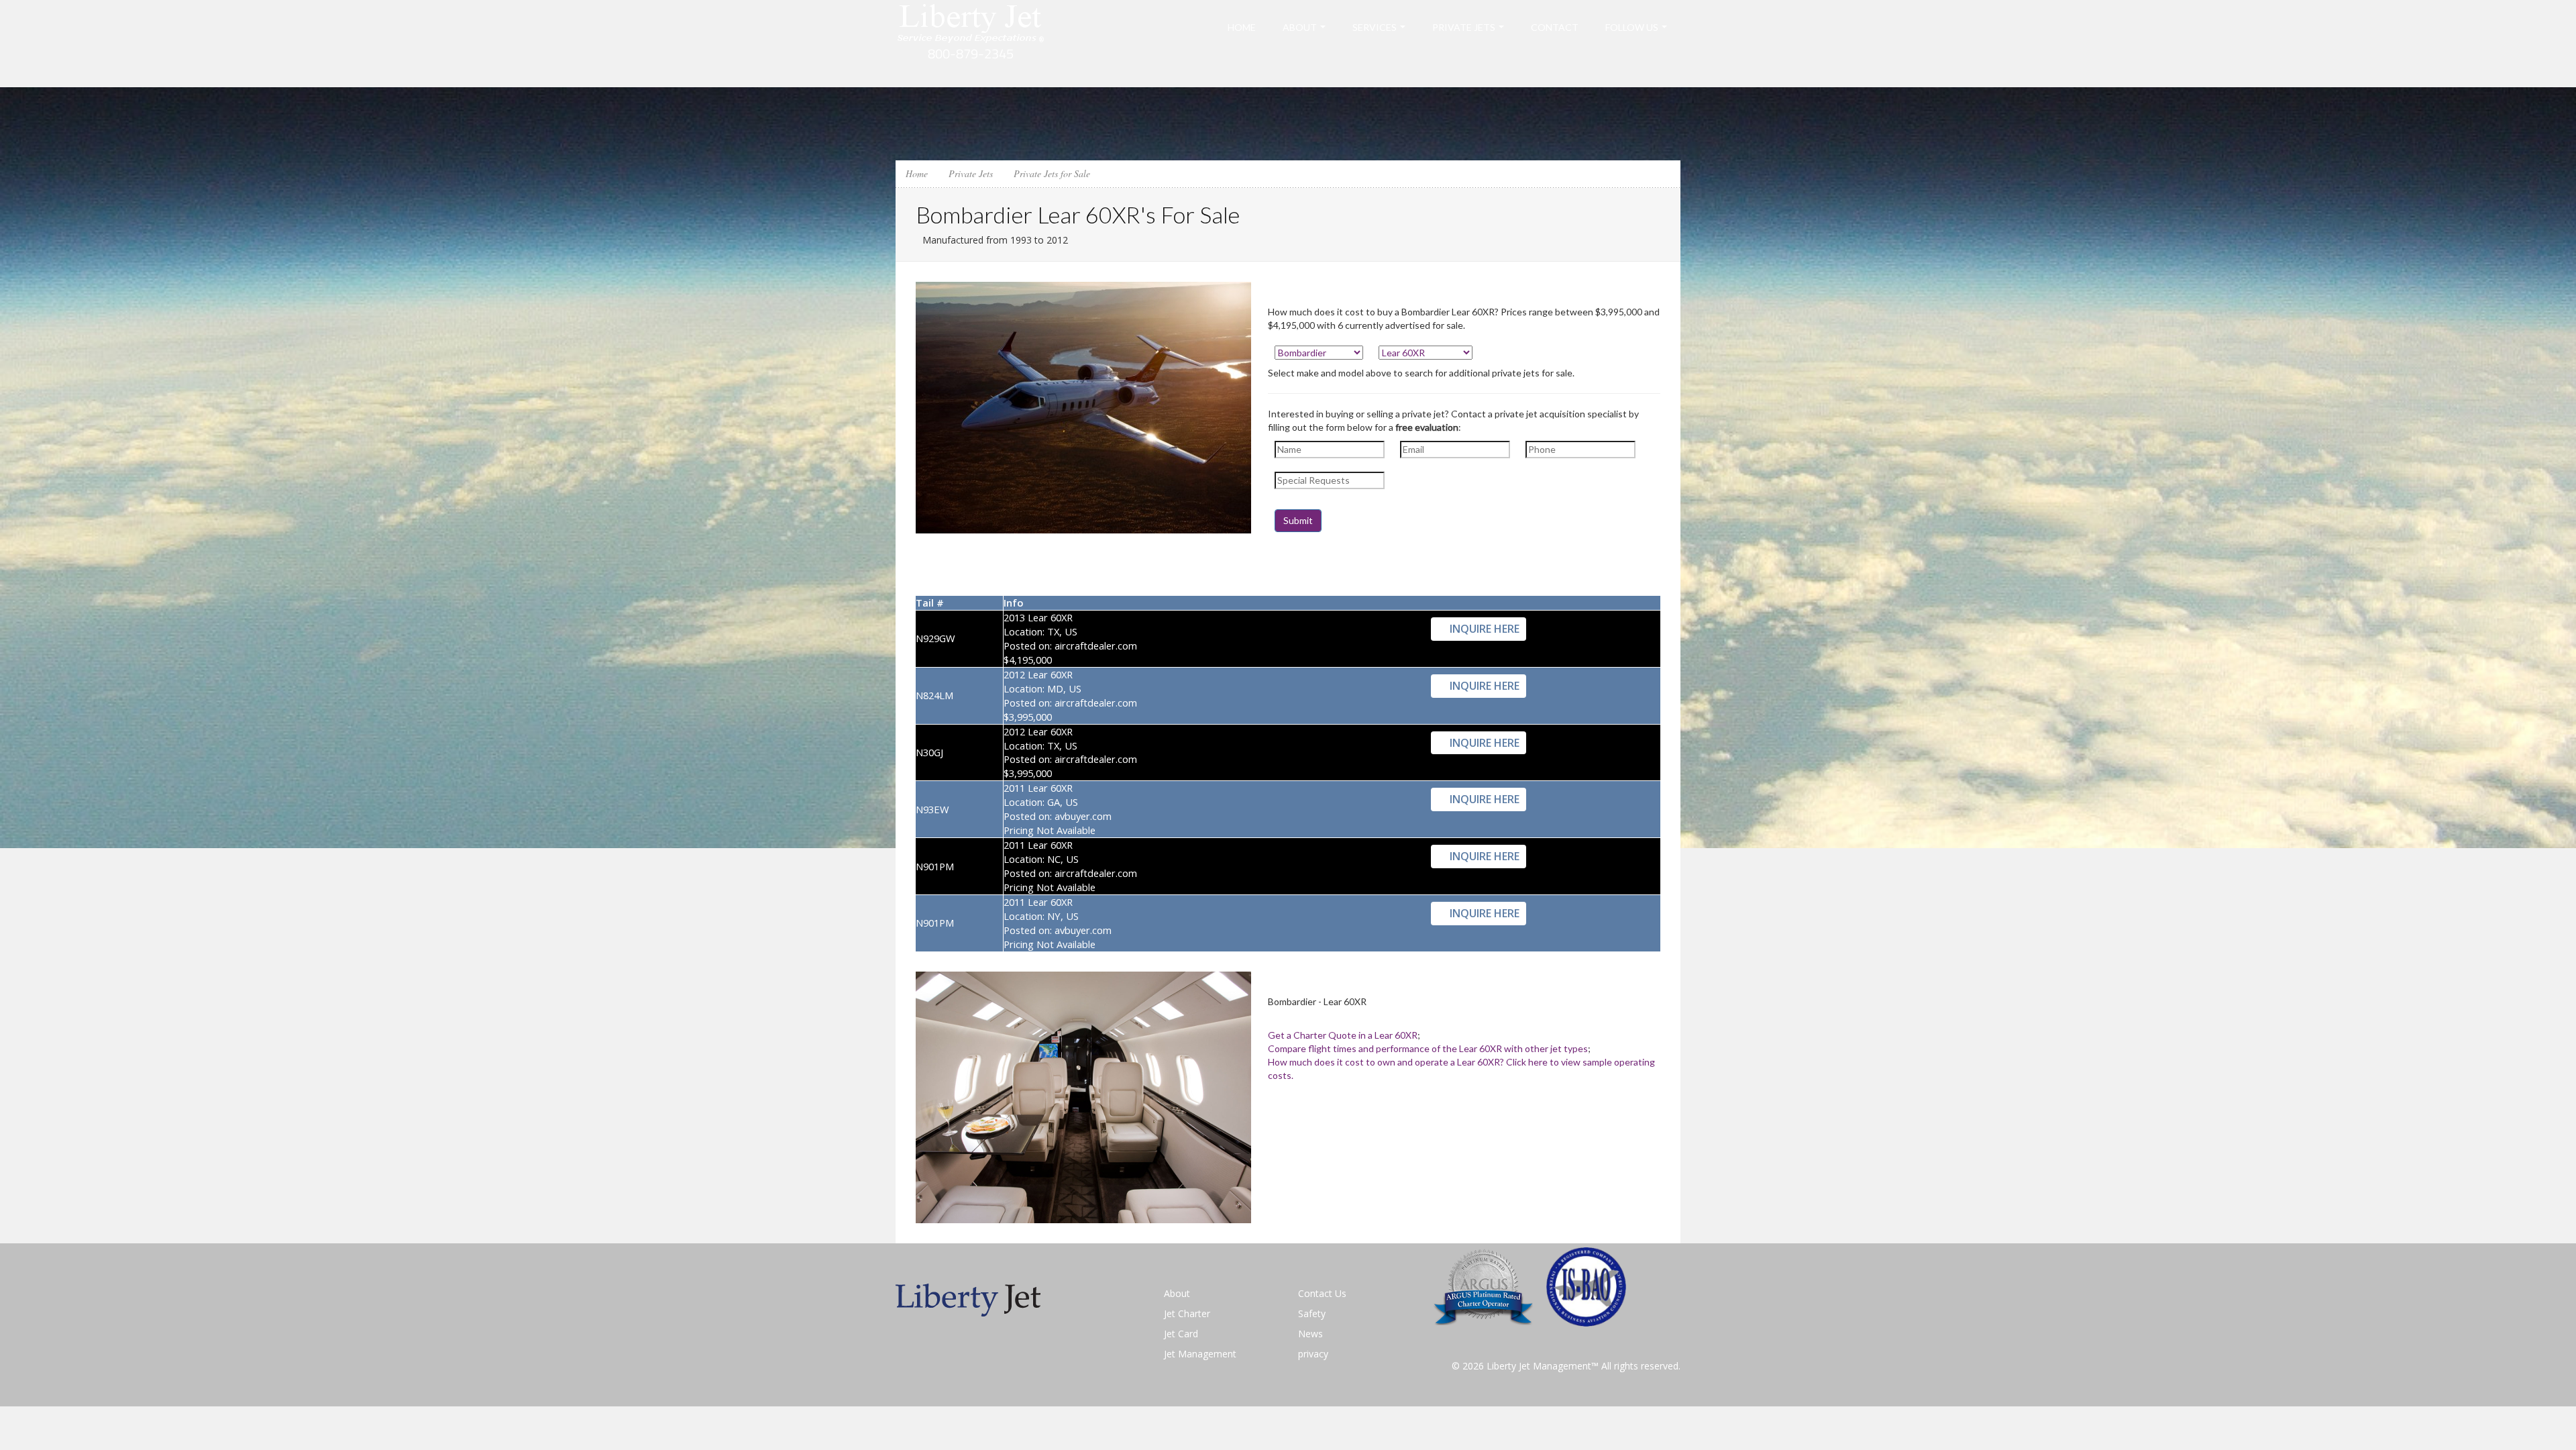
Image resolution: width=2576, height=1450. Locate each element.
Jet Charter (1187, 1313)
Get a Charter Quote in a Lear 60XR (1343, 1035)
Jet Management (1200, 1354)
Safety (1312, 1313)
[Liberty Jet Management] (971, 43)
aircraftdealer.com (1096, 645)
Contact (1555, 27)
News (1310, 1334)
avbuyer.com (1083, 816)
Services (1375, 27)
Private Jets (1464, 27)
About (1300, 27)
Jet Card (1181, 1334)
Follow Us (1632, 27)
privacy (1313, 1354)
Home (1242, 27)
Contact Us (1322, 1293)
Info (1013, 603)
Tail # (930, 603)
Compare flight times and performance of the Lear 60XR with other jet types (1428, 1048)
